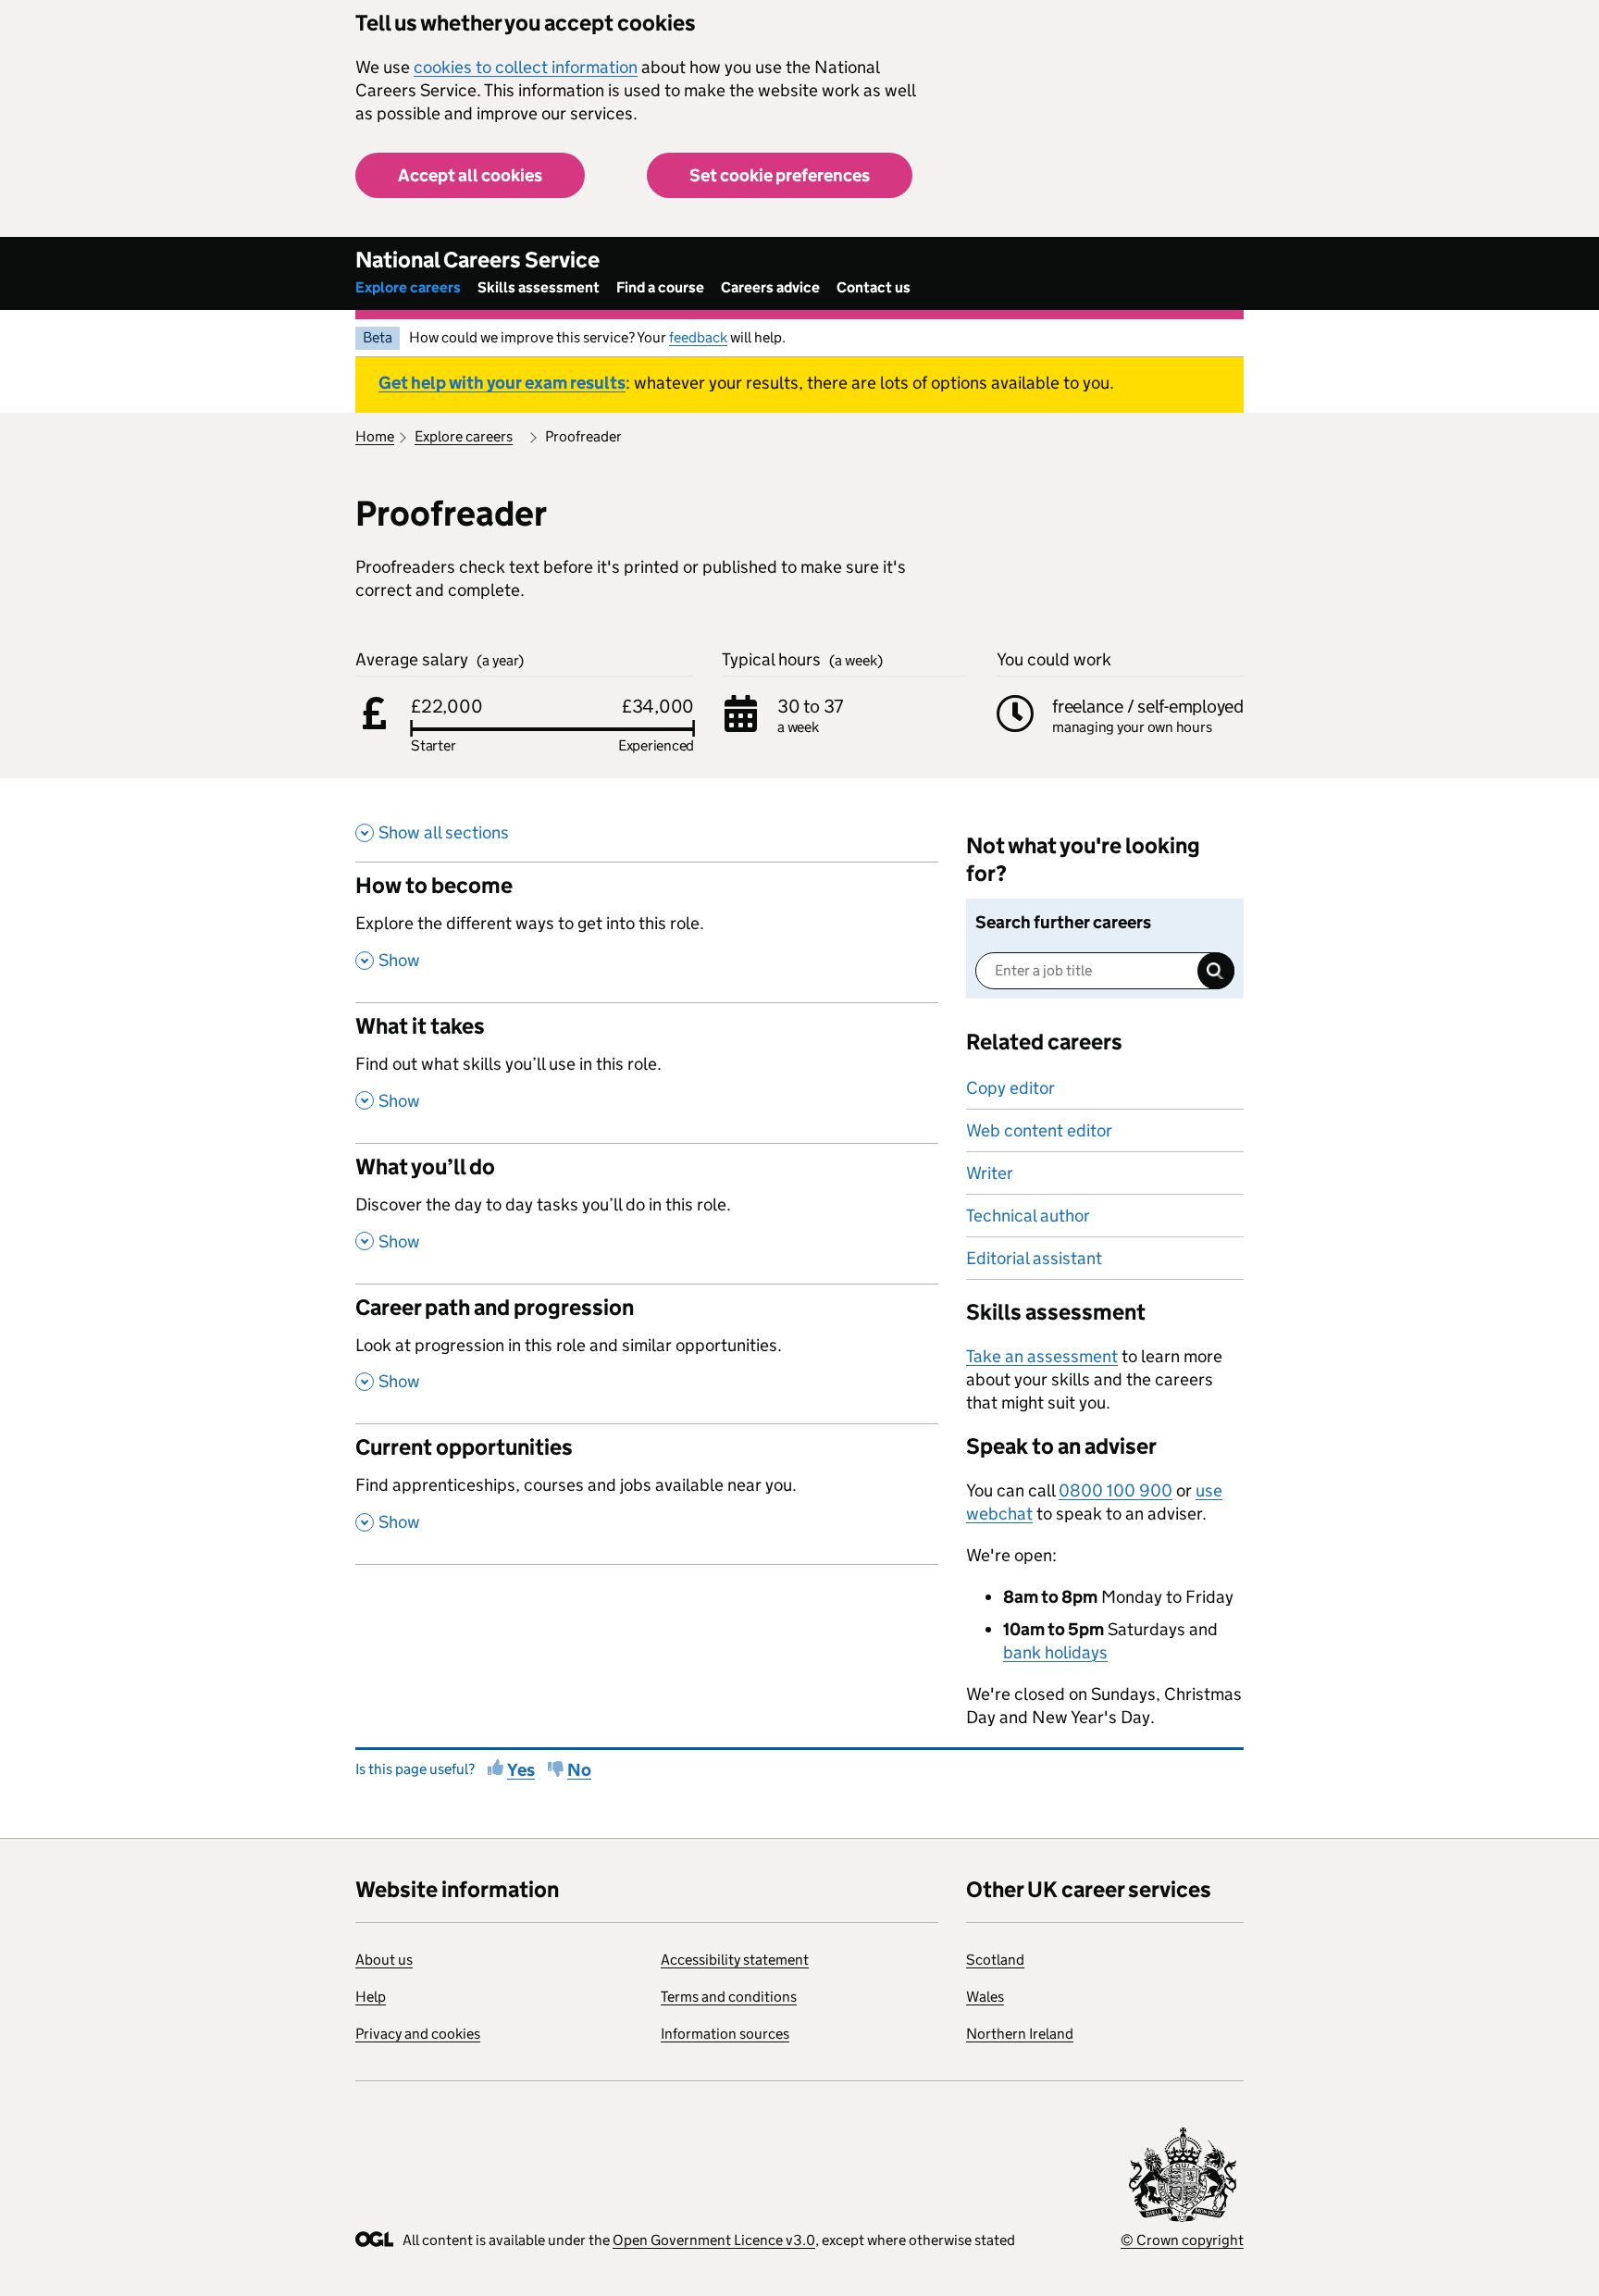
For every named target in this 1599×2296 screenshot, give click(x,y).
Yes (521, 1770)
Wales (985, 1997)
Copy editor (1010, 1088)
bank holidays (1055, 1652)
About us (384, 1960)
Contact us (874, 287)
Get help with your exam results (502, 383)
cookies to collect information (526, 67)
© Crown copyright (1182, 2240)
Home (375, 436)
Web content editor (1039, 1130)
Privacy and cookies (418, 2034)
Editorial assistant (1034, 1258)
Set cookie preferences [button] (780, 175)
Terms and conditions (729, 1997)
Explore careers (408, 287)
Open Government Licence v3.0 (714, 2240)
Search (1216, 971)
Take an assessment (1042, 1356)
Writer (990, 1173)
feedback (698, 337)
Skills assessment (539, 287)
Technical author (1028, 1216)
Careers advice (770, 287)
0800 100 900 (1116, 1490)
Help (371, 1997)
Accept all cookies (470, 175)
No (579, 1770)
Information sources (725, 2034)
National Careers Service (477, 260)
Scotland (995, 1960)
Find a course (660, 287)
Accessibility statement (735, 1960)
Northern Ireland (1020, 2034)
